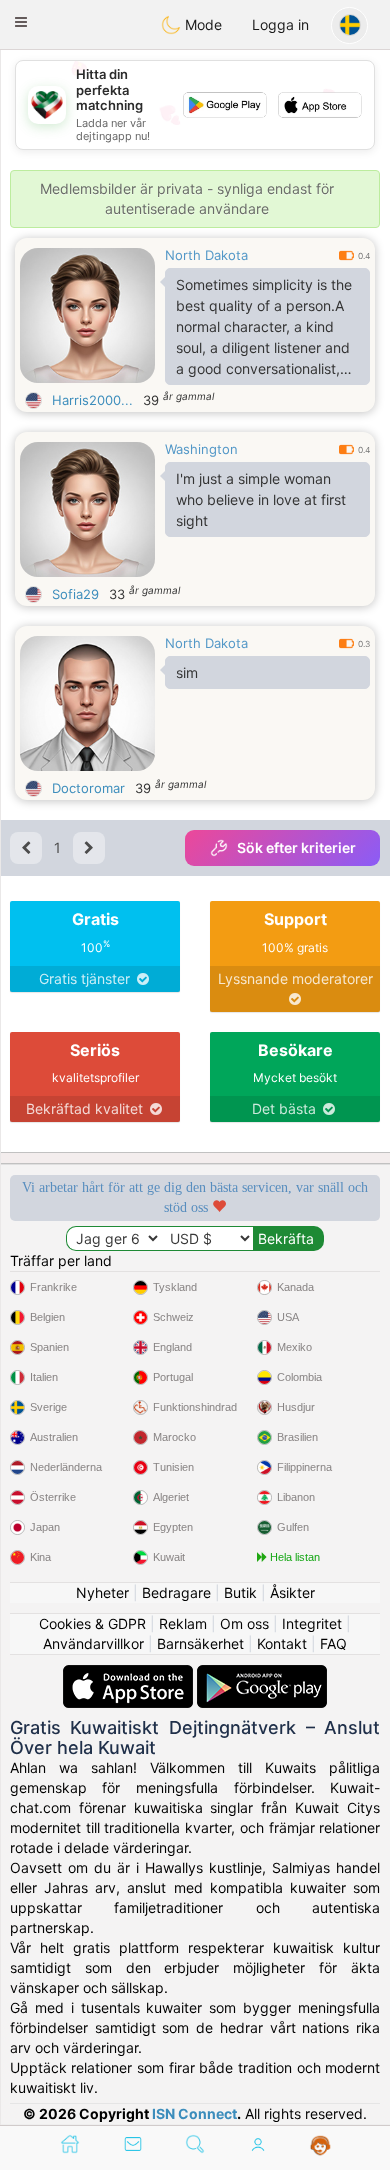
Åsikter (292, 1592)
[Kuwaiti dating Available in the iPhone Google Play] (262, 1674)
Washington (201, 449)
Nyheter (102, 1592)
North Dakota (206, 255)
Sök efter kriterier (296, 847)
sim (187, 672)
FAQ (333, 1643)
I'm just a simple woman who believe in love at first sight (261, 499)
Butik (240, 1592)
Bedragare (176, 1592)
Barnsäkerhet (200, 1643)
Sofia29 (75, 594)
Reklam (183, 1623)
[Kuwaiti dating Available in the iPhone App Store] (130, 1674)
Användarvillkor (93, 1643)
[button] (21, 22)
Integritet (312, 1623)
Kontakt (282, 1643)
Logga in (280, 24)
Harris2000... (92, 400)
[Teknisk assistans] (320, 2146)
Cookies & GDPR (92, 1623)
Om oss (244, 1623)
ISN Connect (194, 2113)
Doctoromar (88, 788)
